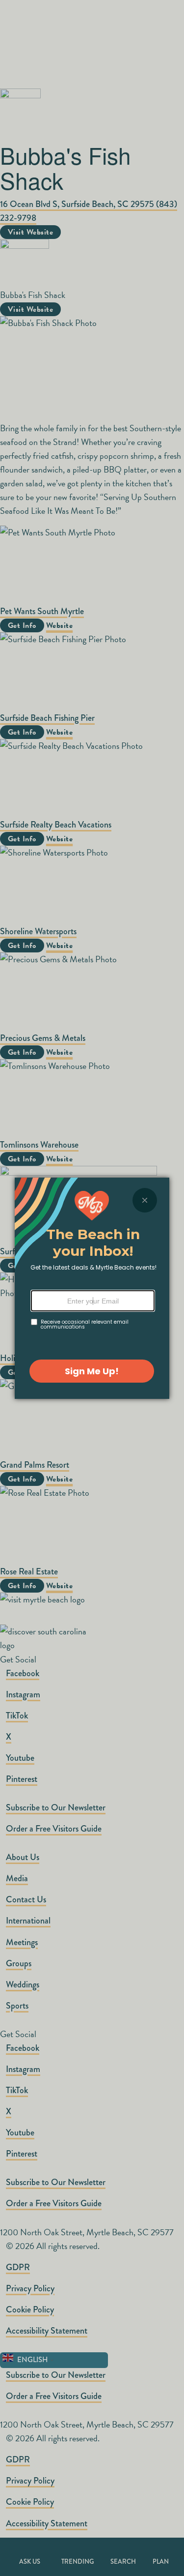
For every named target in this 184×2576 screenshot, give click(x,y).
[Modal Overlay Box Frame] (92, 1288)
